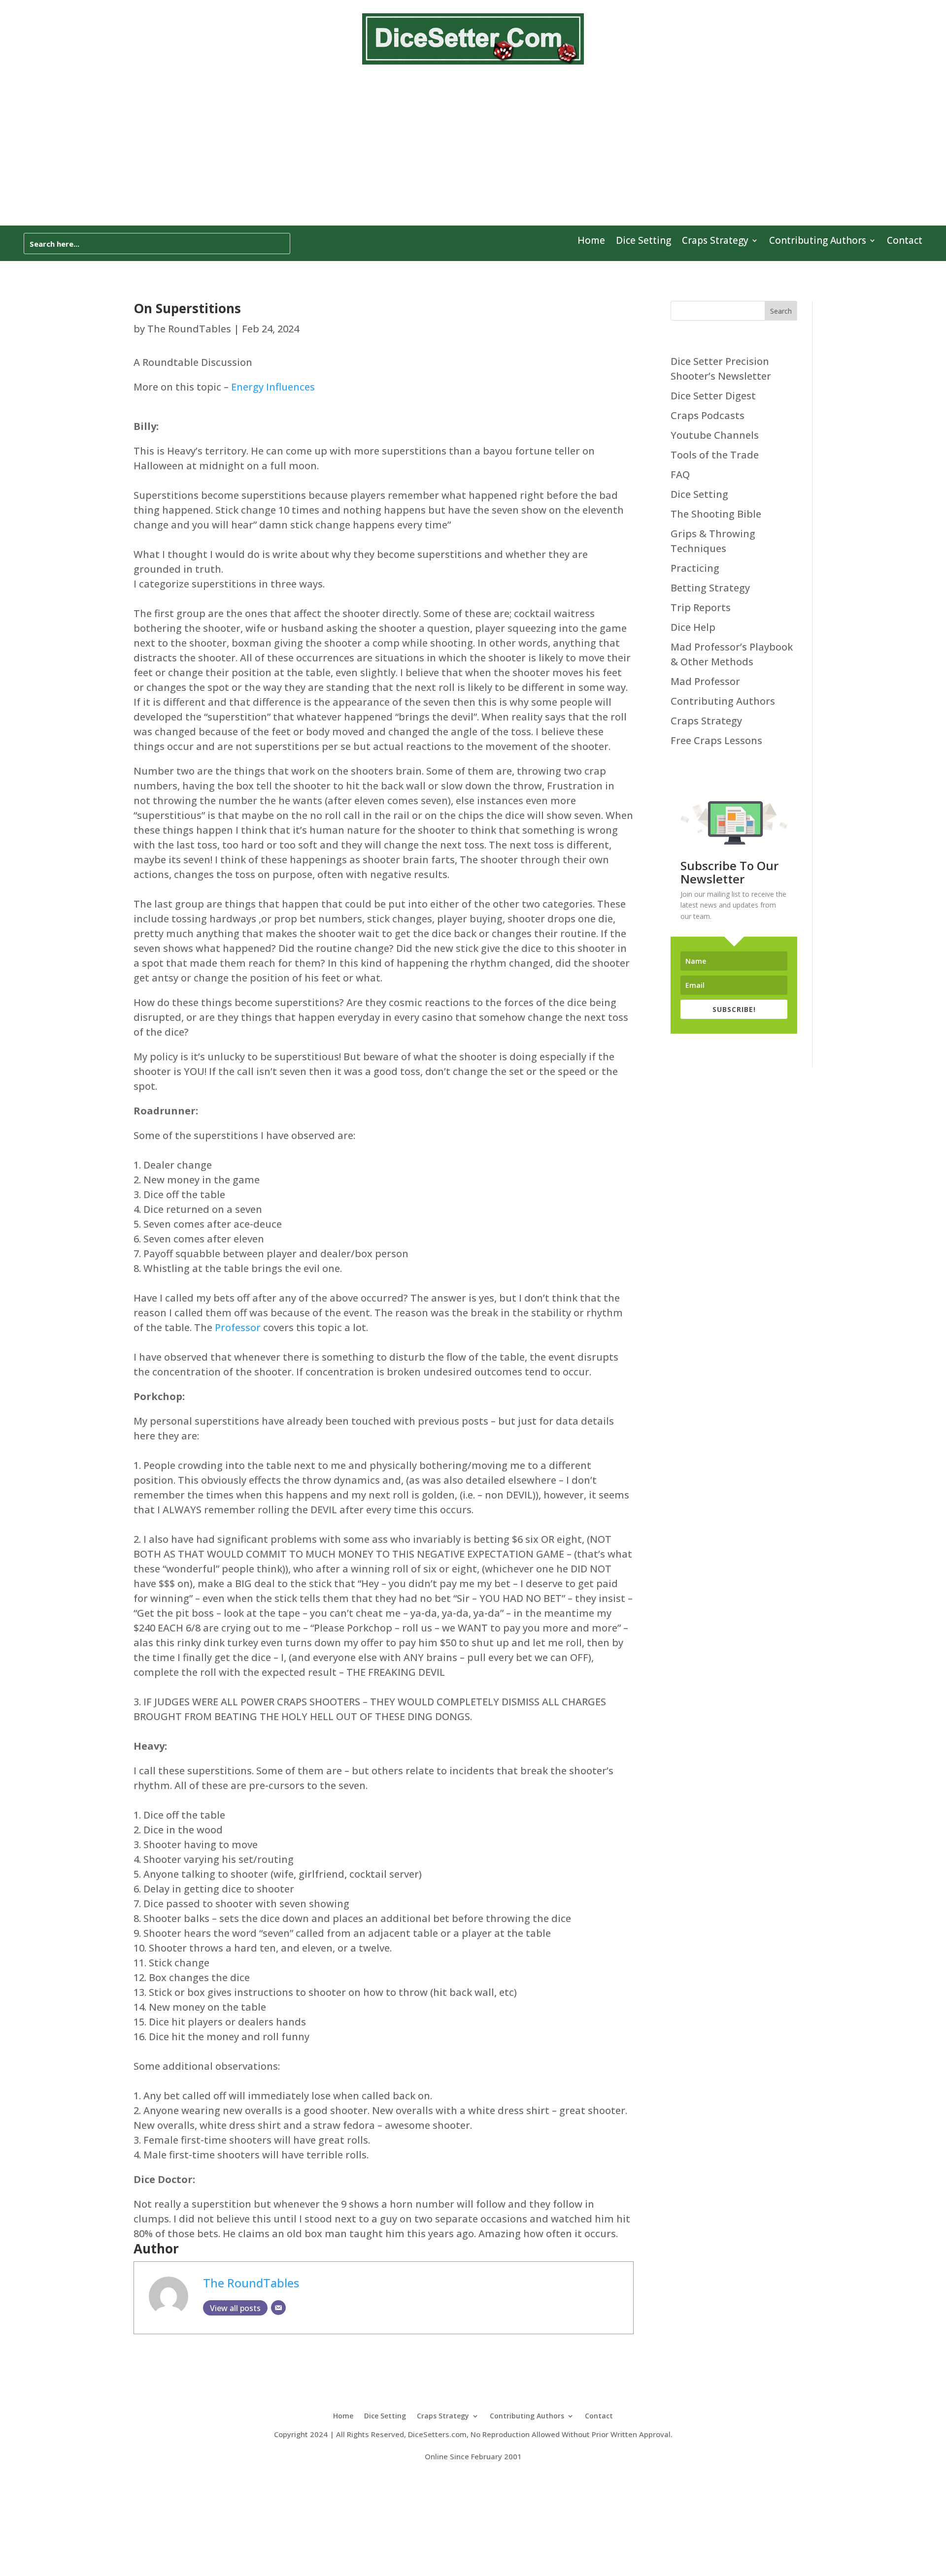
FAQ (680, 474)
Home (591, 242)
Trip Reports (701, 607)
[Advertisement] (473, 152)
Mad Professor (705, 681)
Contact (905, 242)
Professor (238, 1327)
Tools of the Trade (715, 455)
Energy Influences (273, 387)
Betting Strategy (710, 588)
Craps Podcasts (708, 415)
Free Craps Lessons (716, 740)
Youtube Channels (715, 435)
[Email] (278, 2308)
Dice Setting (643, 242)
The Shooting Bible (716, 514)
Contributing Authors (818, 242)
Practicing (695, 568)
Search (781, 311)
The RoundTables (189, 329)
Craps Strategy (715, 242)
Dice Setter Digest (713, 396)
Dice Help (693, 627)
